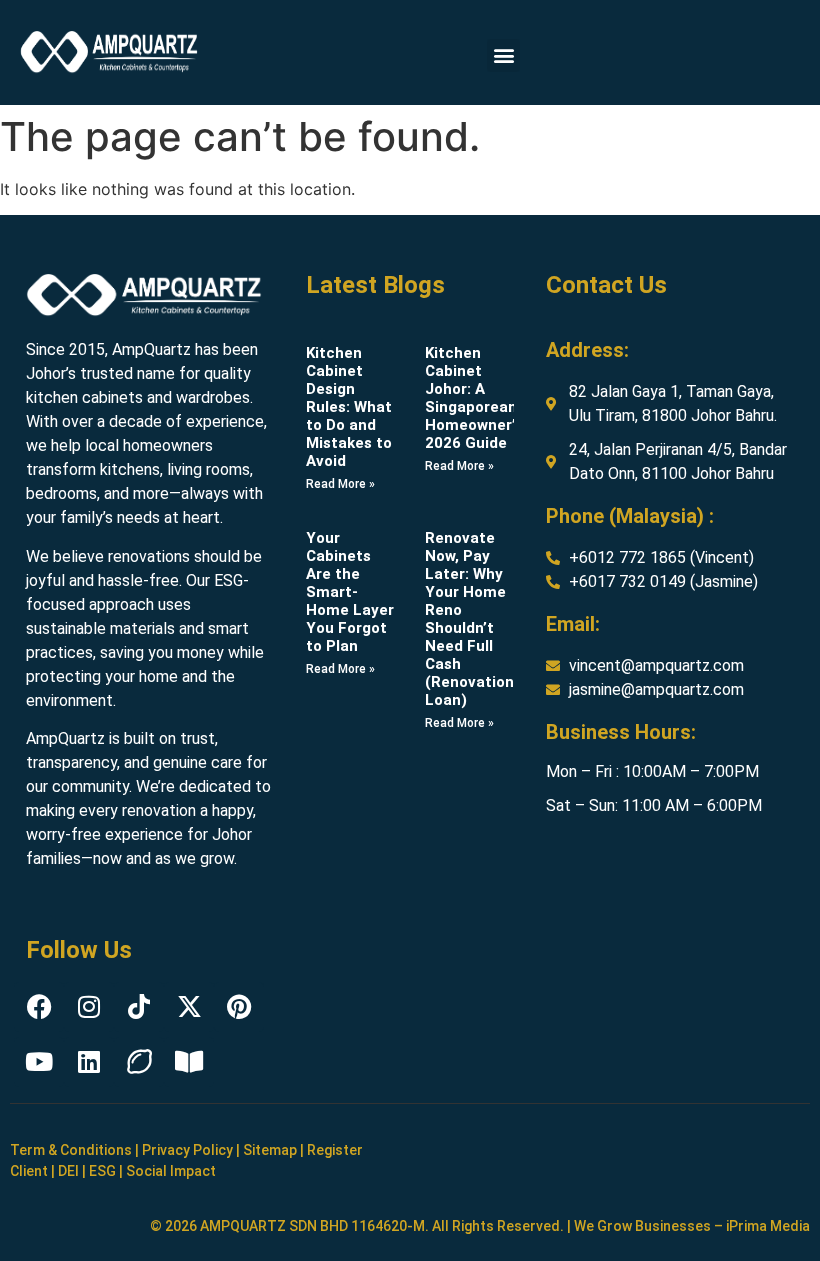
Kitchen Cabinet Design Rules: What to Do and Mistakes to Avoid (349, 407)
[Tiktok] (139, 1007)
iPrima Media (768, 1226)
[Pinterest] (239, 1007)
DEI (68, 1171)
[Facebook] (39, 1007)
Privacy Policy (187, 1150)
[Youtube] (39, 1062)
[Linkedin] (89, 1062)
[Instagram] (89, 1007)
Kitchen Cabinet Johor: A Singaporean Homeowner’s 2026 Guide (473, 398)
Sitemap (270, 1150)
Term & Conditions (71, 1150)
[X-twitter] (189, 1007)
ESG (102, 1171)
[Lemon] (139, 1062)
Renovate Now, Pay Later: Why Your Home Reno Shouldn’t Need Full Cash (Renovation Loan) (469, 619)
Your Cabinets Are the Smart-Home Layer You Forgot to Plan (350, 592)
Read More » (340, 484)
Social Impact (171, 1171)
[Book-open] (189, 1062)
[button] (503, 55)
